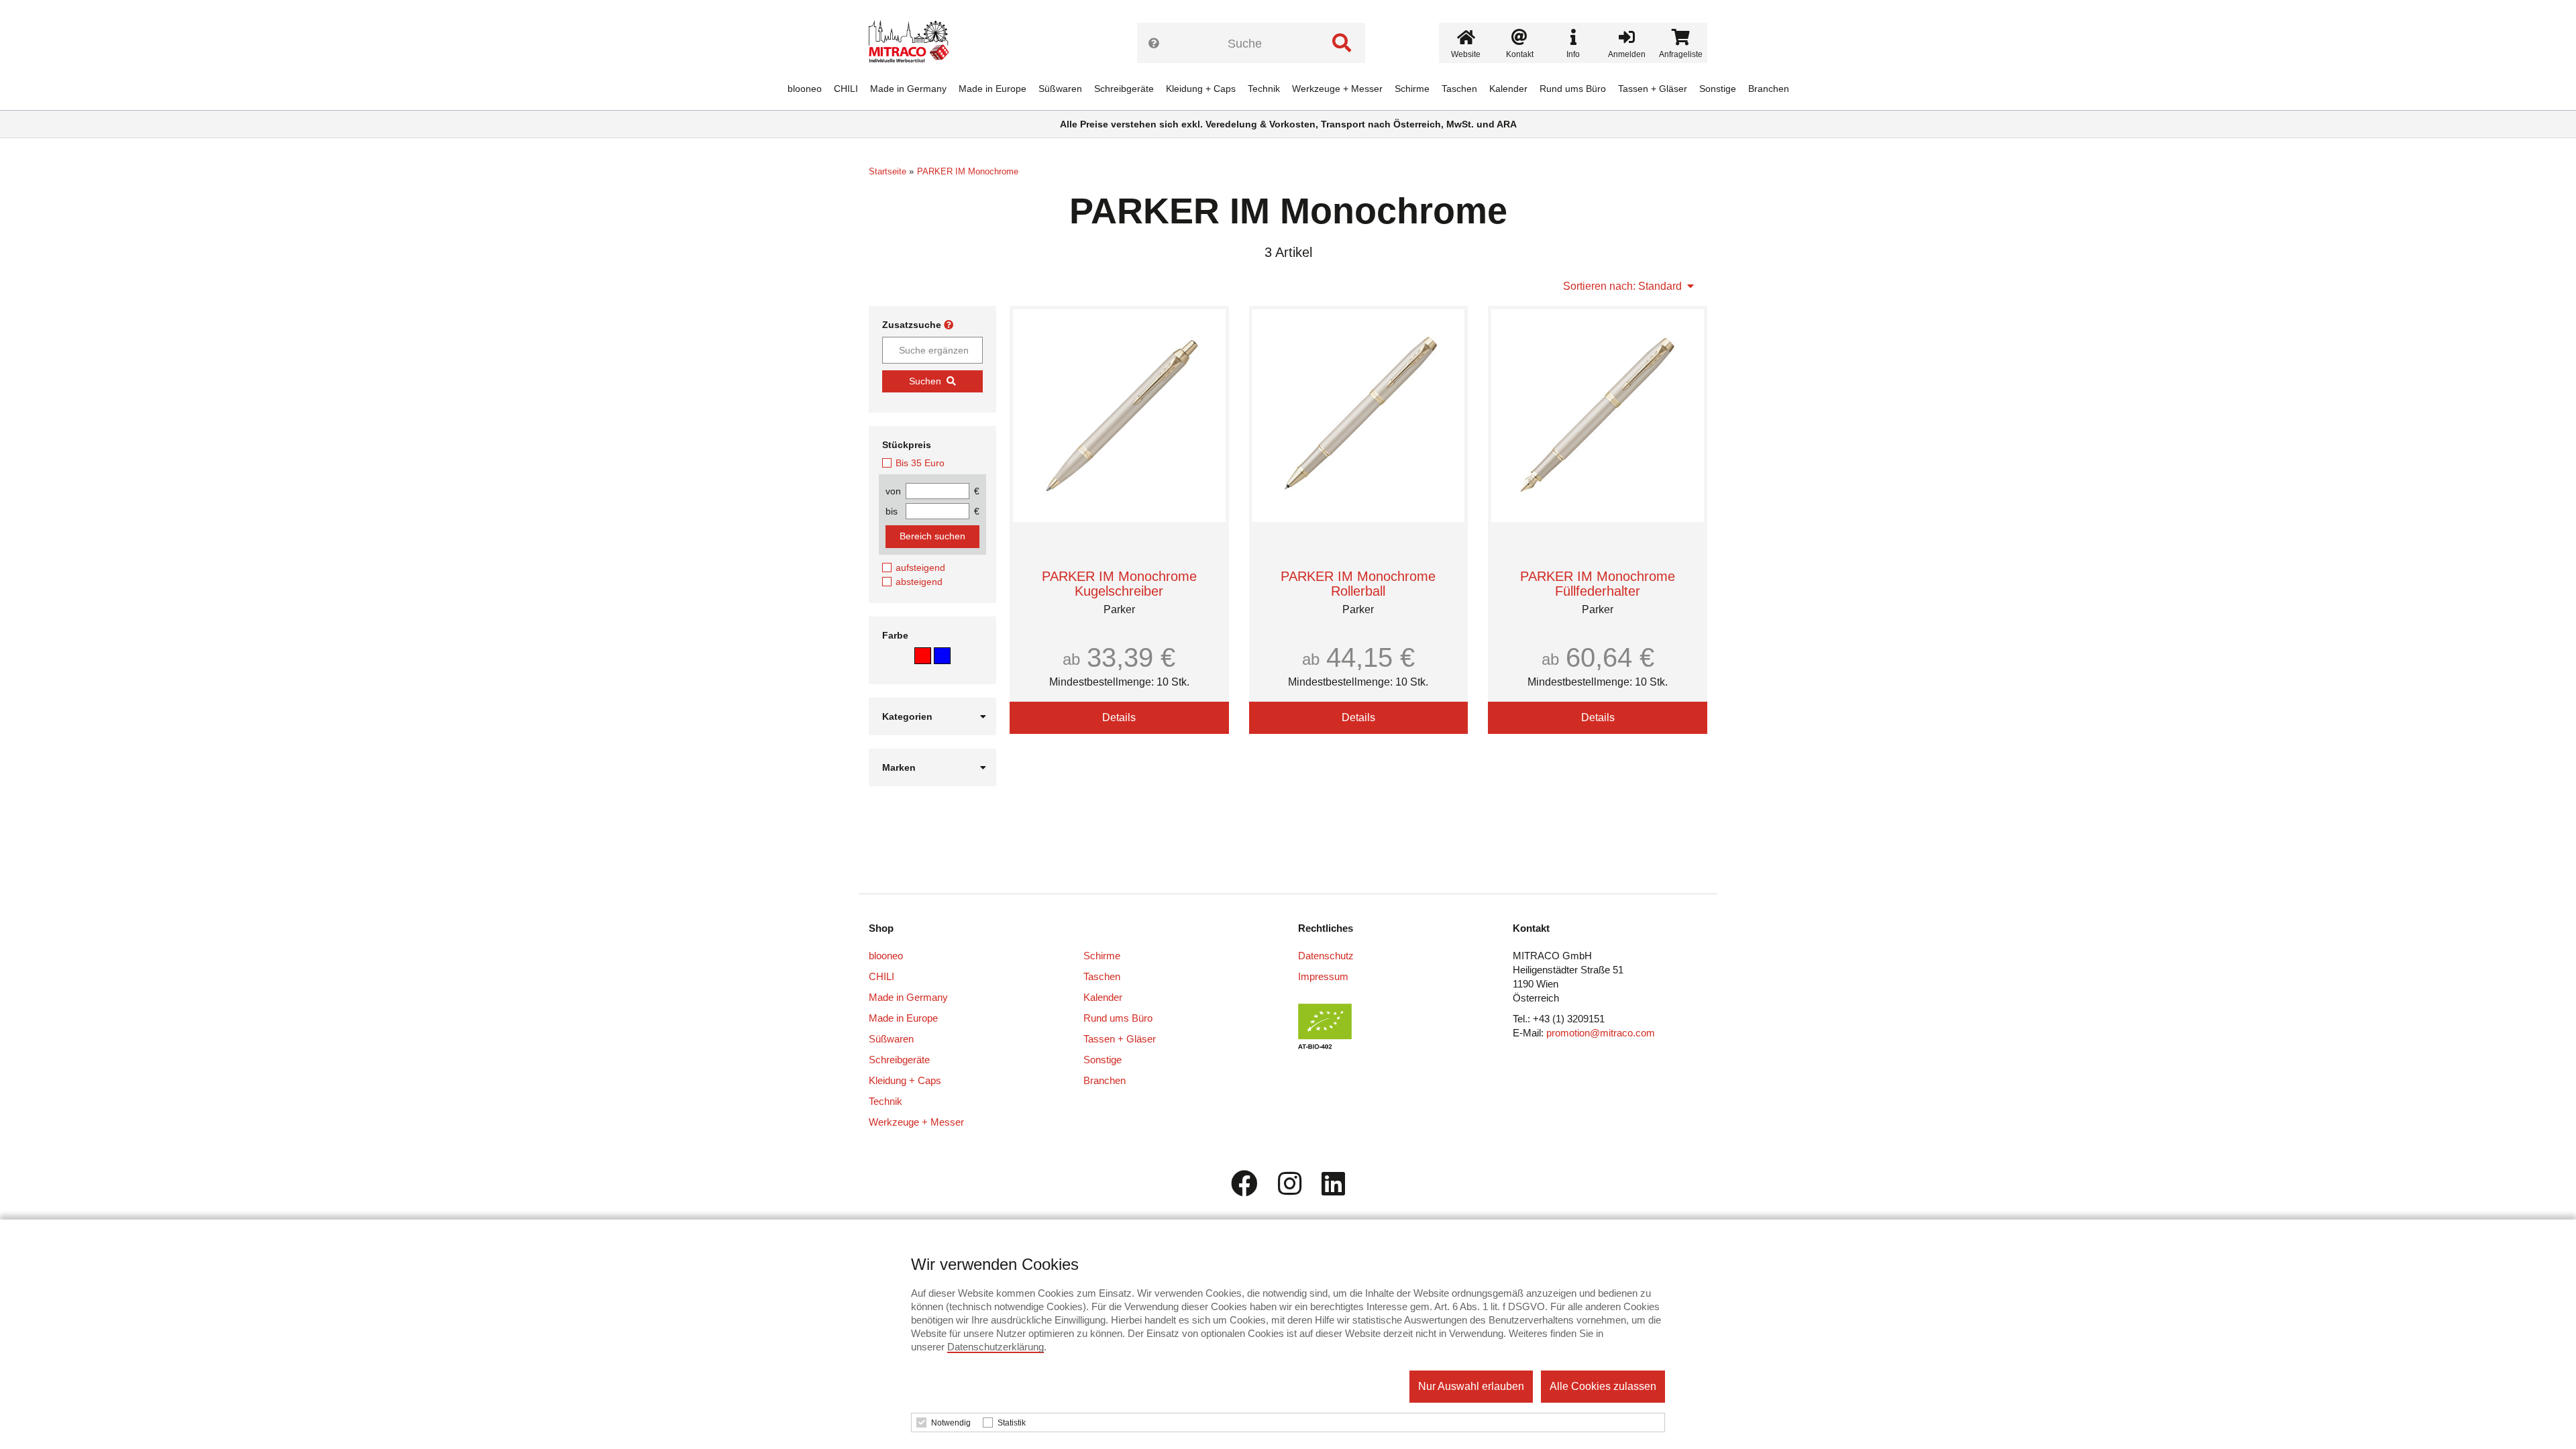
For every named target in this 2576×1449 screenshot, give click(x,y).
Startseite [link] (888, 171)
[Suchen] (1342, 43)
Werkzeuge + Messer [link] (1337, 89)
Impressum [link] (1323, 976)
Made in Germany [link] (908, 89)
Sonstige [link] (1718, 89)
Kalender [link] (1508, 89)
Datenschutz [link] (1326, 956)
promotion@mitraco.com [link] (1601, 1033)
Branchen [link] (1769, 89)
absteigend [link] (919, 582)
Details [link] (1119, 717)
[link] (914, 44)
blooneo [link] (805, 89)
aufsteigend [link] (920, 568)
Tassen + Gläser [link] (1653, 89)
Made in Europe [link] (992, 89)
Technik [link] (1264, 89)
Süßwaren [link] (1060, 89)
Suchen (925, 381)
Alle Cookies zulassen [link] (1603, 1386)
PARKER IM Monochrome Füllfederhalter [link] (1598, 584)
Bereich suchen (932, 536)
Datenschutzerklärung (996, 1347)
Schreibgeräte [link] (1124, 89)
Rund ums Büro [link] (1573, 89)
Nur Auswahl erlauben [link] (1471, 1386)
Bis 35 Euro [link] (920, 463)
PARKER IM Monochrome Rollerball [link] (1358, 584)
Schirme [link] (1412, 89)
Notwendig (951, 1423)
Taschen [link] (1459, 89)
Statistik (1012, 1423)
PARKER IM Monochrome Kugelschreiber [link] (1119, 584)
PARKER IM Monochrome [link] (968, 171)
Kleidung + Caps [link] (1201, 89)
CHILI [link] (846, 89)
